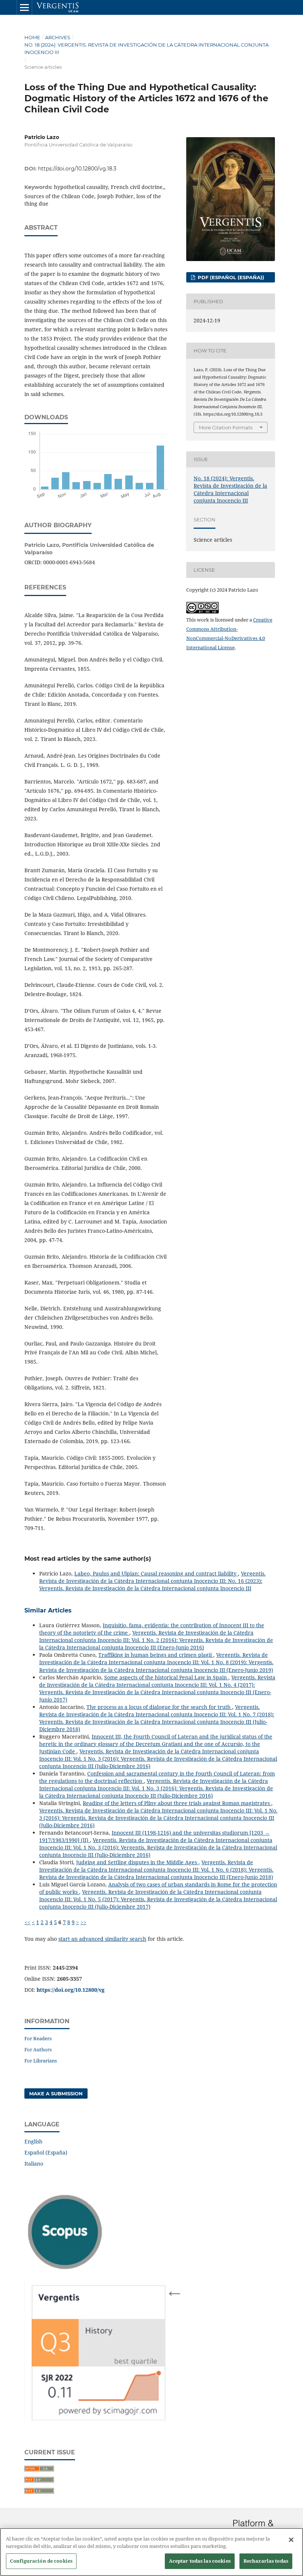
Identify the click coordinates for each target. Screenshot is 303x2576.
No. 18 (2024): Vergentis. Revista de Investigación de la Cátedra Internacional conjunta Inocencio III (147, 48)
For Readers (38, 2038)
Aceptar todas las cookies (200, 2561)
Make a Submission (56, 2093)
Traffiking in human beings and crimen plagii (156, 1655)
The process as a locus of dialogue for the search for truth (159, 1707)
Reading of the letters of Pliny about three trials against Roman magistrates (177, 1803)
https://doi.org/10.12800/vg (71, 1990)
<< (27, 1922)
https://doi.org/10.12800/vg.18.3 (77, 169)
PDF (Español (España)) (230, 277)
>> (84, 1922)
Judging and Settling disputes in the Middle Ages (137, 1862)
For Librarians (41, 2061)
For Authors (38, 2049)
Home (32, 37)
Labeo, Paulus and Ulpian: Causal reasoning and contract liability (156, 1573)
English (33, 2141)
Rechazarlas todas (266, 2561)
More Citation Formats (226, 427)
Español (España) (46, 2152)
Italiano (34, 2164)
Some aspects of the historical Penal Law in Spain (166, 1677)
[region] (151, 2552)
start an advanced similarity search (102, 1939)
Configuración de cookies (41, 2561)
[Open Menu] (24, 7)
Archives (58, 37)
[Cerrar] (291, 2540)
